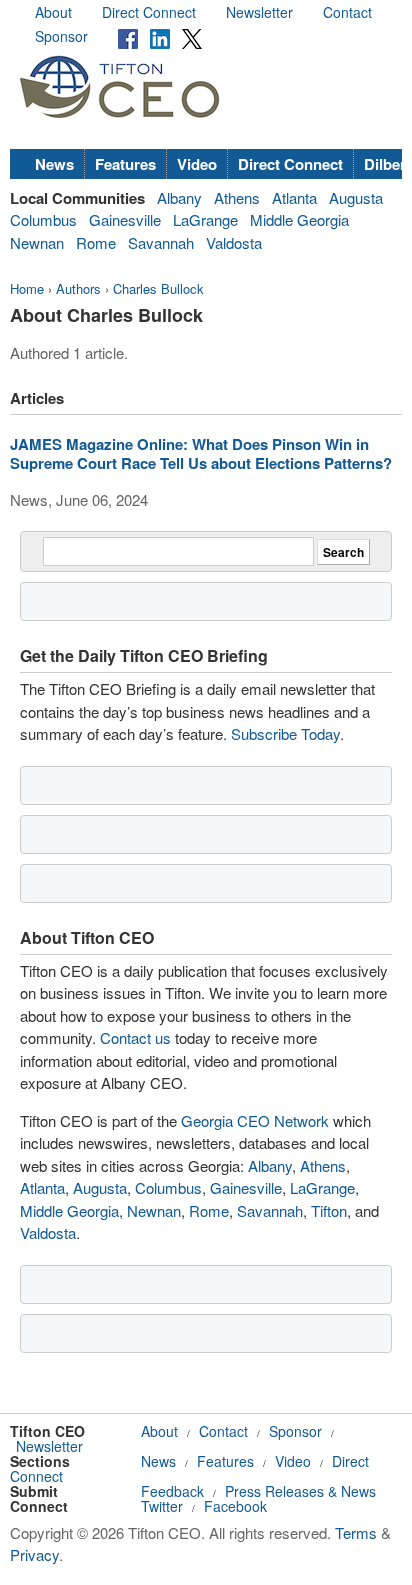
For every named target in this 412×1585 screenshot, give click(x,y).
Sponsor (61, 36)
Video (197, 164)
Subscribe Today (285, 733)
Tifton (329, 1210)
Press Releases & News (300, 1491)
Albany (179, 197)
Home (27, 288)
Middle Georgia (299, 219)
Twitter (162, 1506)
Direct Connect (149, 12)
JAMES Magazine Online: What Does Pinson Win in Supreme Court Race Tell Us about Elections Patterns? (201, 454)
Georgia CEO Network (255, 1120)
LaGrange (205, 219)
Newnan (37, 242)
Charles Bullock (158, 288)
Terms (356, 1532)
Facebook (235, 1506)
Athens (237, 197)
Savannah (161, 242)
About (53, 12)
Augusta (356, 197)
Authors (78, 288)
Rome (96, 242)
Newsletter (259, 12)
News (54, 164)
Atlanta (294, 197)
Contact (347, 12)
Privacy (34, 1554)
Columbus (43, 219)
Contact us (135, 1037)
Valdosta (234, 242)
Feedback (172, 1491)
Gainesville (125, 219)
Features (125, 164)
